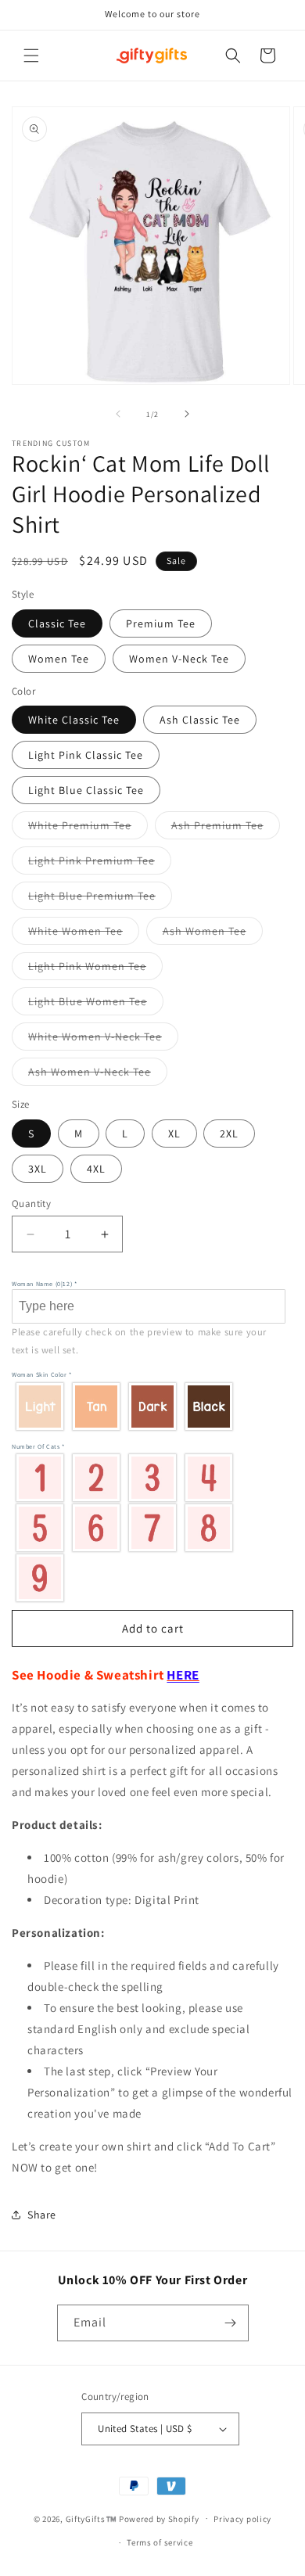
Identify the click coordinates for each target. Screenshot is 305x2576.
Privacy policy (242, 2519)
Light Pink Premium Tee (100, 864)
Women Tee (59, 659)
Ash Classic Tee (200, 720)
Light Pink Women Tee (95, 969)
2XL (229, 1134)
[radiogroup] (149, 1406)
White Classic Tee (74, 720)
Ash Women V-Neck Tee (98, 1075)
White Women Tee (84, 934)
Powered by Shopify (159, 2518)
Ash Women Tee (213, 934)
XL (174, 1134)
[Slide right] (187, 414)
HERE (183, 1675)
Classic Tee (57, 623)
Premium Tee (161, 623)
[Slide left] (118, 414)
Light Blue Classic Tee (86, 790)
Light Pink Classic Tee (86, 755)
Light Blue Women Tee (96, 1004)
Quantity (31, 1204)
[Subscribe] (231, 2323)
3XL (38, 1169)
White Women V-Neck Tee (103, 1040)
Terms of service (160, 2542)
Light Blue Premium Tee (100, 899)
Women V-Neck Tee (179, 659)
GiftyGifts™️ (91, 2518)
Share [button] (42, 2215)
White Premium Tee (88, 828)
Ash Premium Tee (226, 828)
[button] (31, 56)
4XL (96, 1169)
